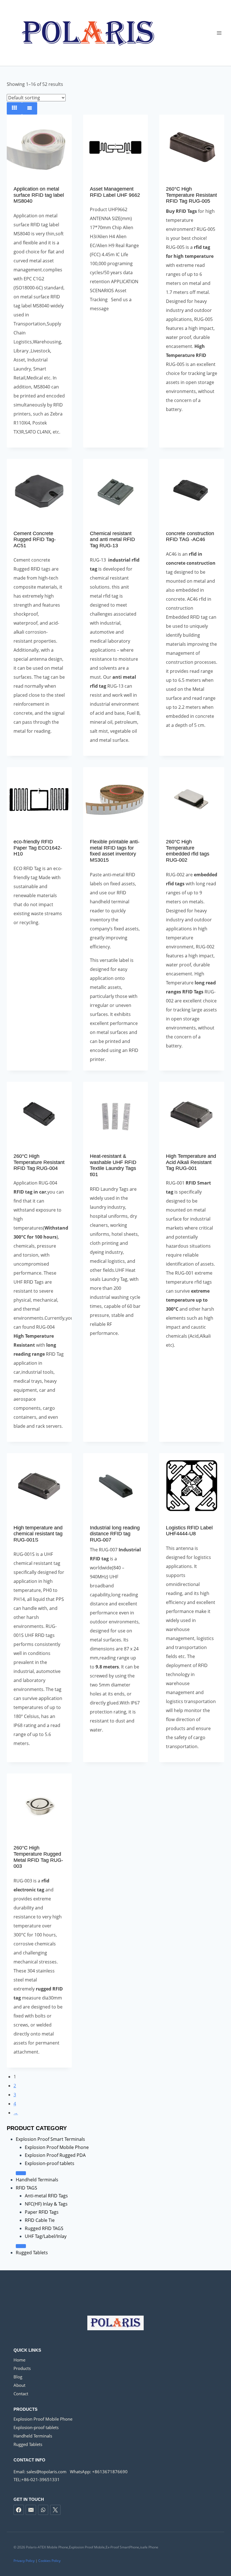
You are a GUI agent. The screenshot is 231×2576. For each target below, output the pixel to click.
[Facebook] (19, 2510)
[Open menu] (219, 33)
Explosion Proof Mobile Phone (57, 2147)
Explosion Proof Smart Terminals (50, 2139)
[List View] (30, 108)
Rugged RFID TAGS (44, 2228)
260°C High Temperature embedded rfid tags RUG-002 (188, 851)
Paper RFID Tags (42, 2212)
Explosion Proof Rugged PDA (55, 2155)
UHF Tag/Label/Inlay (46, 2236)
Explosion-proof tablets (50, 2163)
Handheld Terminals (37, 2180)
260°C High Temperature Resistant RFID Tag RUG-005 (191, 195)
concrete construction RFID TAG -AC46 (190, 537)
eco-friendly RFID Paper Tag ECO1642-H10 (38, 848)
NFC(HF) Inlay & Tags (46, 2204)
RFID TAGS (26, 2188)
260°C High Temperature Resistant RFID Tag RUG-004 (39, 1162)
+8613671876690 (110, 2472)
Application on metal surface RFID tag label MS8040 (39, 195)
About (19, 2385)
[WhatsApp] (43, 2510)
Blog (18, 2377)
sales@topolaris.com (46, 2472)
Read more (115, 327)
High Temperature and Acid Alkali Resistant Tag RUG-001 (191, 1162)
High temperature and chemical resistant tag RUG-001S (38, 1534)
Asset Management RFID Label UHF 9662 (115, 192)
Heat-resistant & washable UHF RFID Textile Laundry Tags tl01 (113, 1165)
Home (19, 2360)
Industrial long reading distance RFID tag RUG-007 (115, 1534)
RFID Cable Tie (40, 2220)
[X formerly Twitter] (55, 2510)
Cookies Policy (49, 2561)
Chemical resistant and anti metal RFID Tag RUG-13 (112, 539)
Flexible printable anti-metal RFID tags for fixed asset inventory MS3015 (115, 851)
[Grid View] (14, 108)
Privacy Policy (24, 2561)
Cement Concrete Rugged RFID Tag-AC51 (35, 539)
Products (22, 2368)
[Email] (31, 2510)
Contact (21, 2394)
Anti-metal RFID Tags (46, 2196)
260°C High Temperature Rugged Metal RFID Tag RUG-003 (38, 1857)
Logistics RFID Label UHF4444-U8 (189, 1531)
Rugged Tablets (32, 2253)
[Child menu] (21, 2173)
